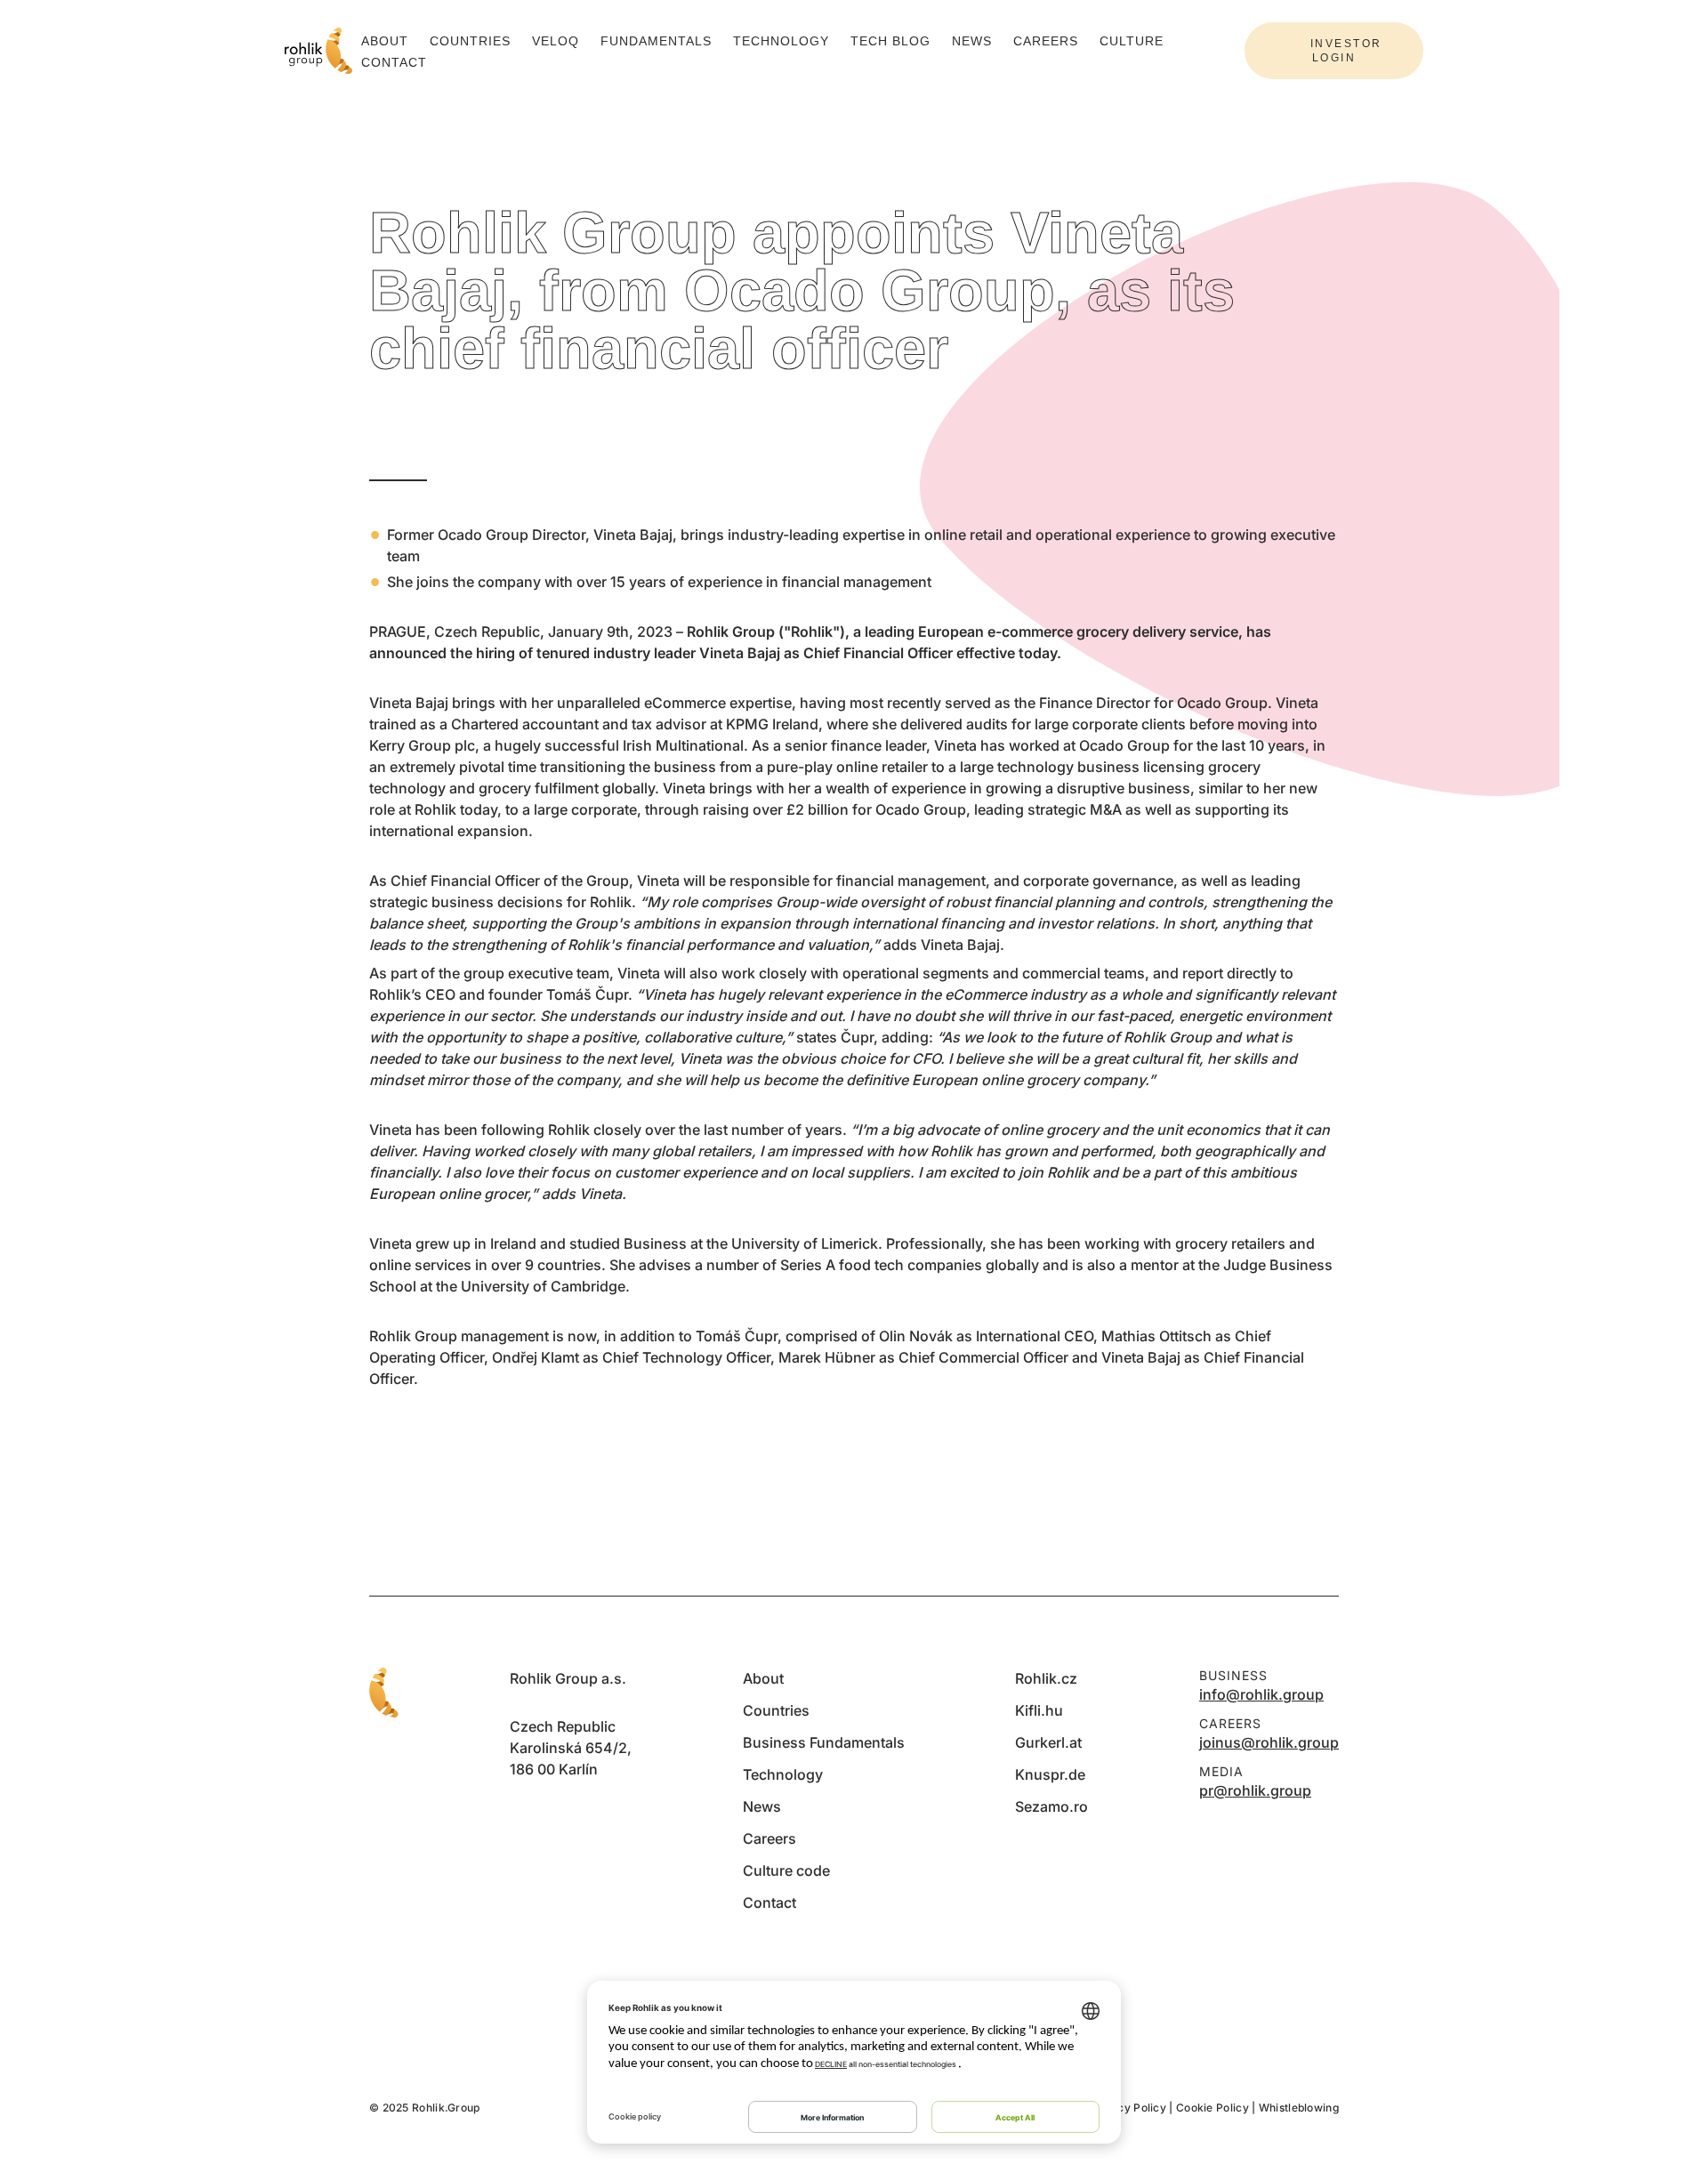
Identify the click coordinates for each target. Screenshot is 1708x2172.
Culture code (786, 1870)
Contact (394, 62)
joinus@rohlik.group (1269, 1742)
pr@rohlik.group (1255, 1790)
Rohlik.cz (1046, 1678)
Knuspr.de (1050, 1774)
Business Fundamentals (824, 1742)
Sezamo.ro (1051, 1806)
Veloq (556, 41)
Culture (1132, 41)
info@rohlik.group (1261, 1694)
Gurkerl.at (1048, 1742)
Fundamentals (656, 41)
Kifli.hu (1039, 1710)
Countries (470, 41)
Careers (1046, 41)
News (972, 41)
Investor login (1346, 51)
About (385, 41)
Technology (781, 41)
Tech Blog (890, 41)
